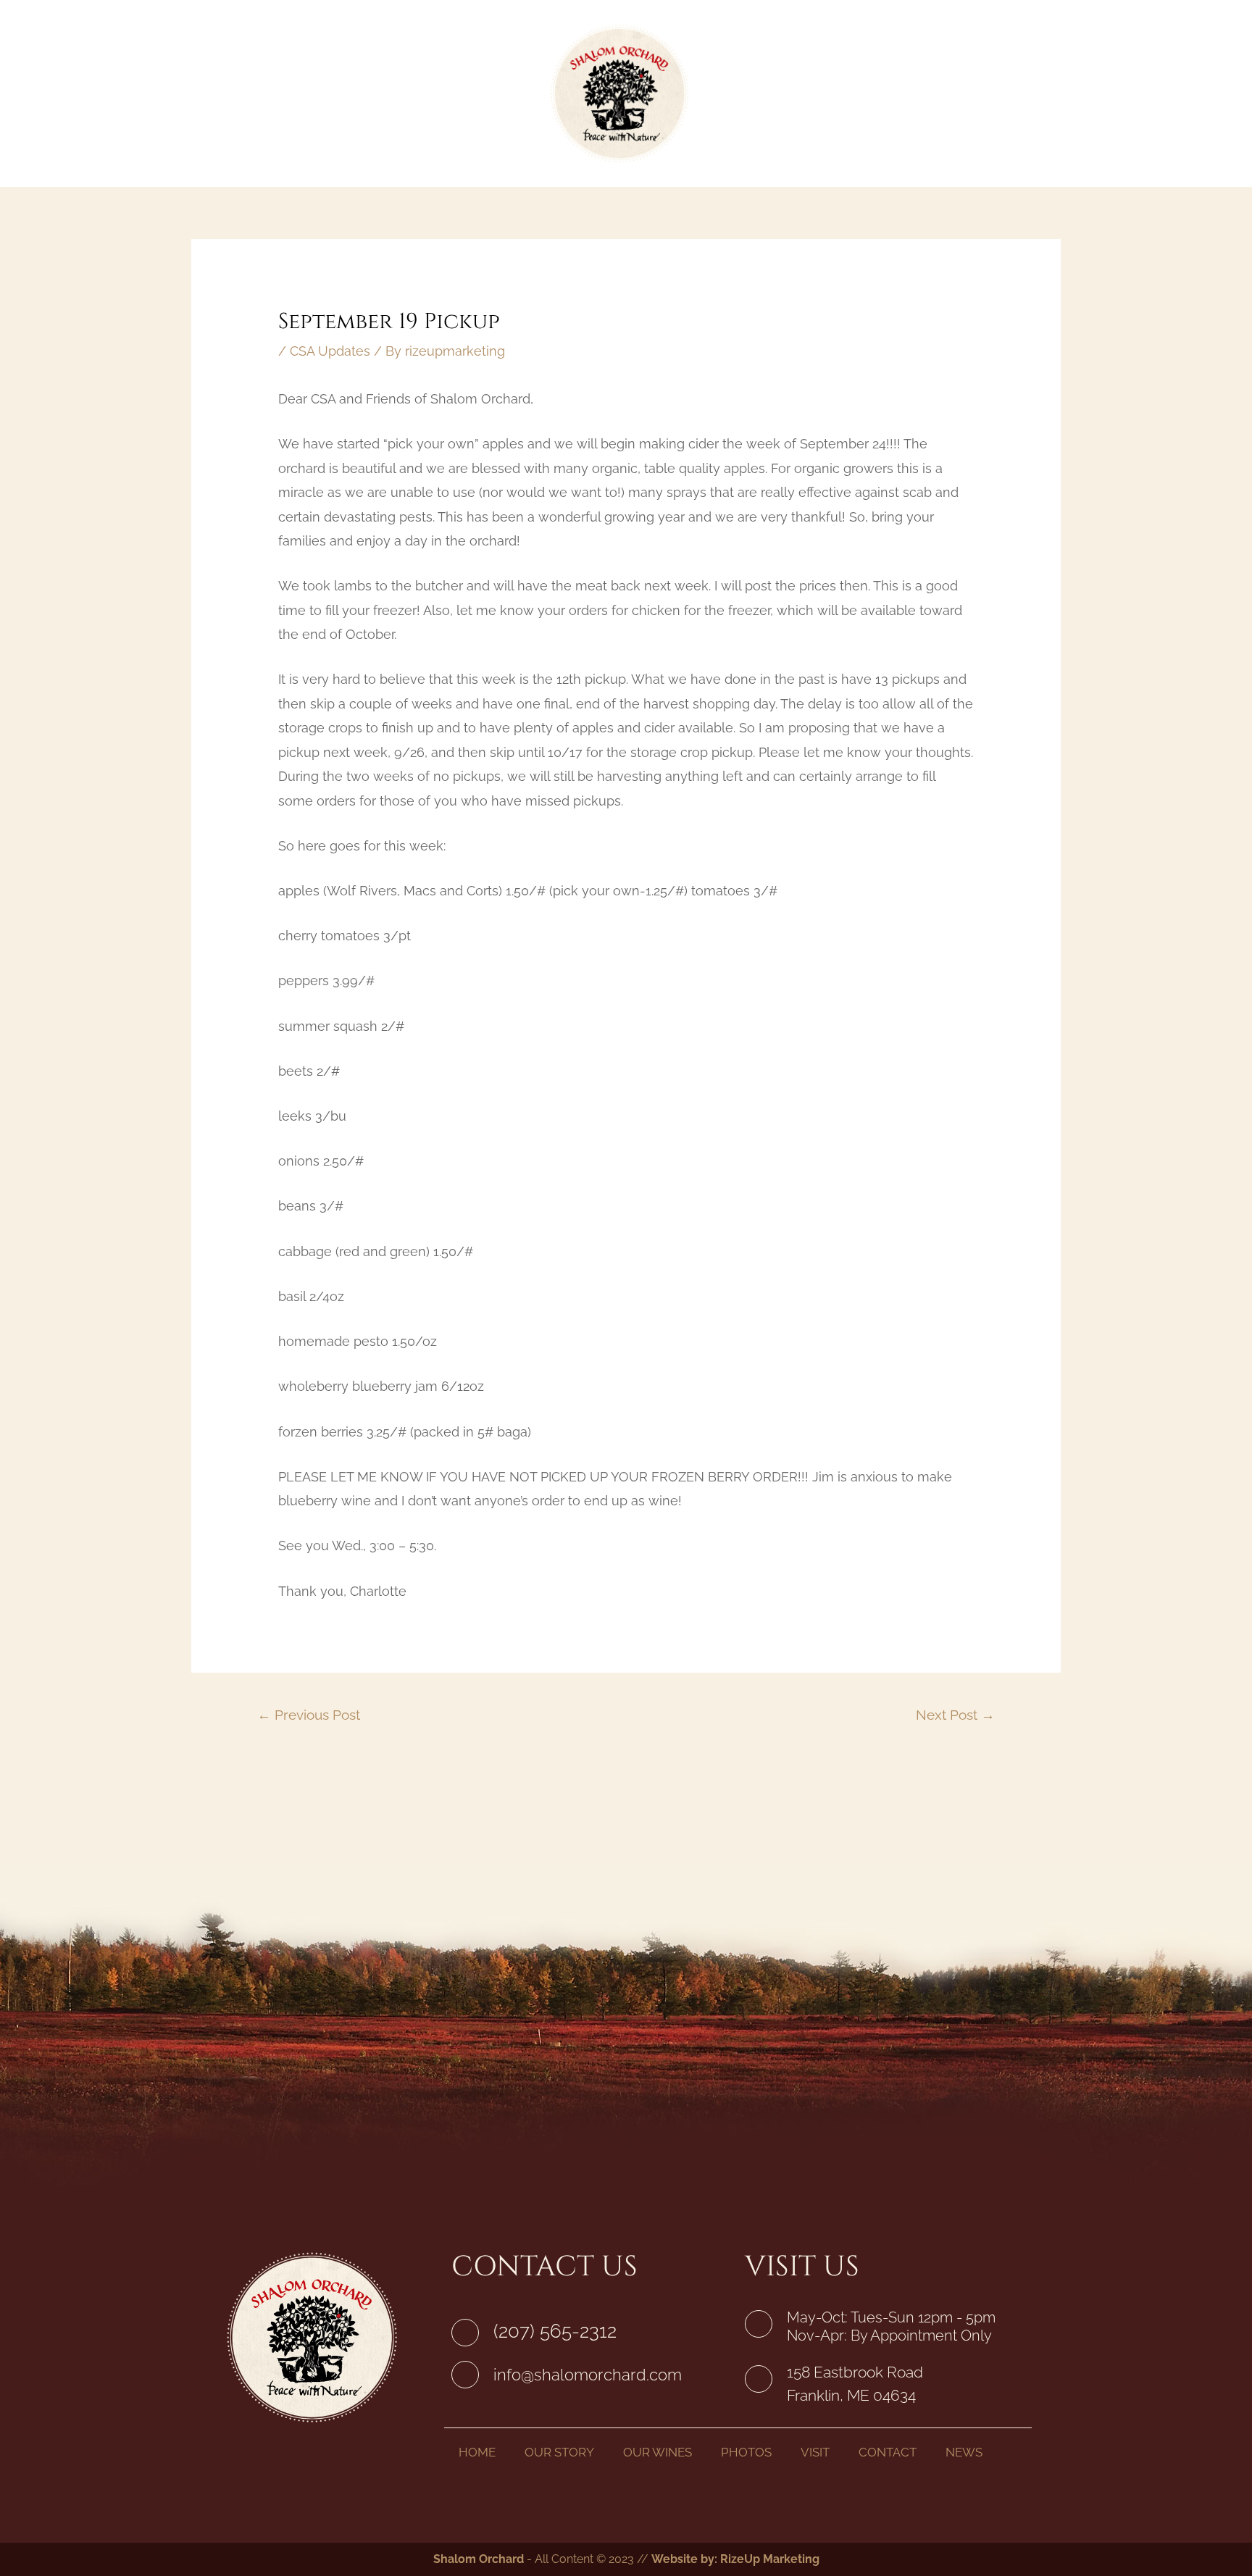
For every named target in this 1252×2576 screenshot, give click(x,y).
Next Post (955, 1715)
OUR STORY (559, 2452)
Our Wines (475, 93)
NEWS (964, 2452)
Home (293, 93)
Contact (956, 93)
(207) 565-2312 (555, 2331)
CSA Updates (330, 351)
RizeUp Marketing (770, 2559)
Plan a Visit (859, 93)
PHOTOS (746, 2452)
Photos (767, 93)
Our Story (374, 93)
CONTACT (888, 2452)
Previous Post (309, 1715)
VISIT (815, 2452)
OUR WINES (658, 2452)
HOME (477, 2452)
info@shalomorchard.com (588, 2375)
